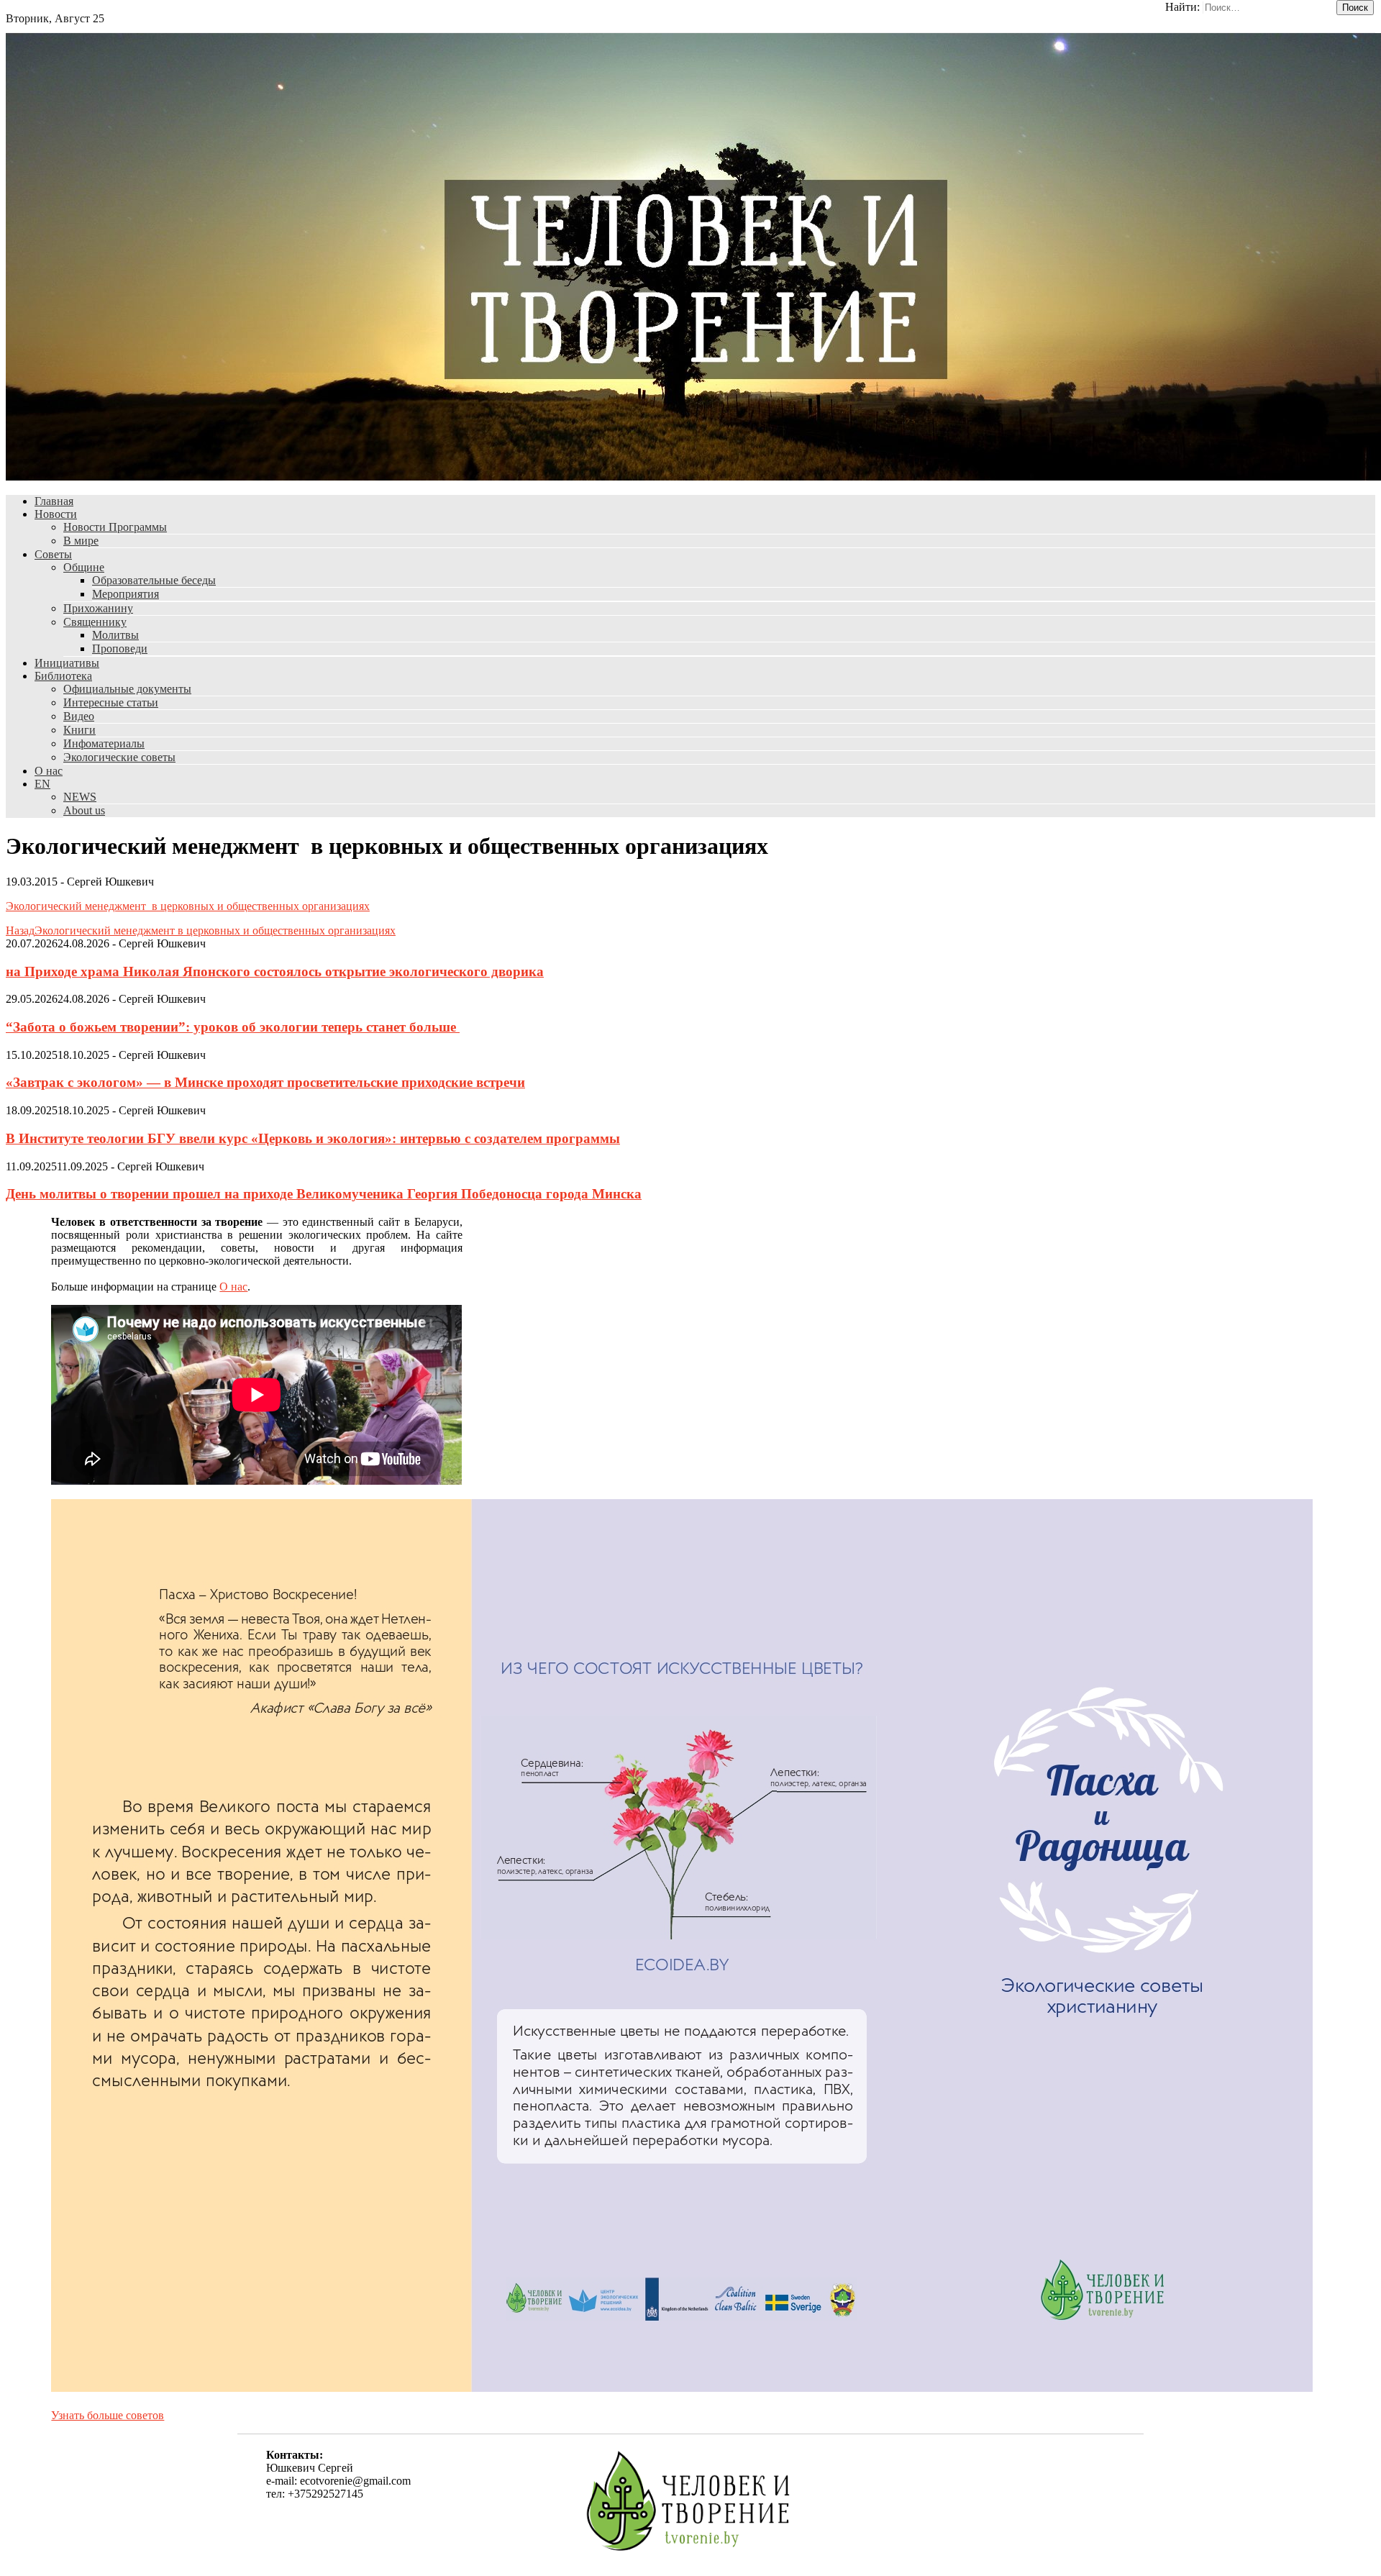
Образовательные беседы (154, 580)
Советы (53, 554)
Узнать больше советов (108, 2415)
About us (84, 810)
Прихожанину (98, 608)
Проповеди (120, 648)
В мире (81, 541)
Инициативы (67, 663)
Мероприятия (126, 594)
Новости (56, 514)
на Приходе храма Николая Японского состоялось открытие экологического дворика (275, 971)
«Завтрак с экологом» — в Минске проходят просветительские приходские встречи (265, 1082)
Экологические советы (119, 757)
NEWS (80, 797)
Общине (84, 567)
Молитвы (115, 635)
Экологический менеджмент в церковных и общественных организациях (188, 906)
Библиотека (63, 676)
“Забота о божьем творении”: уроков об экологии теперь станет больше (233, 1027)
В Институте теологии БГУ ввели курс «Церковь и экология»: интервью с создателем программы (313, 1138)
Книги (79, 730)
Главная (54, 501)
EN (42, 784)
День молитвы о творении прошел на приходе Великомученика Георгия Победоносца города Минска (324, 1194)
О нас (49, 771)
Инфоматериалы (104, 743)
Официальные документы (127, 689)
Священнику (95, 622)
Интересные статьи (111, 702)
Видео (79, 716)
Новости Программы (115, 527)
